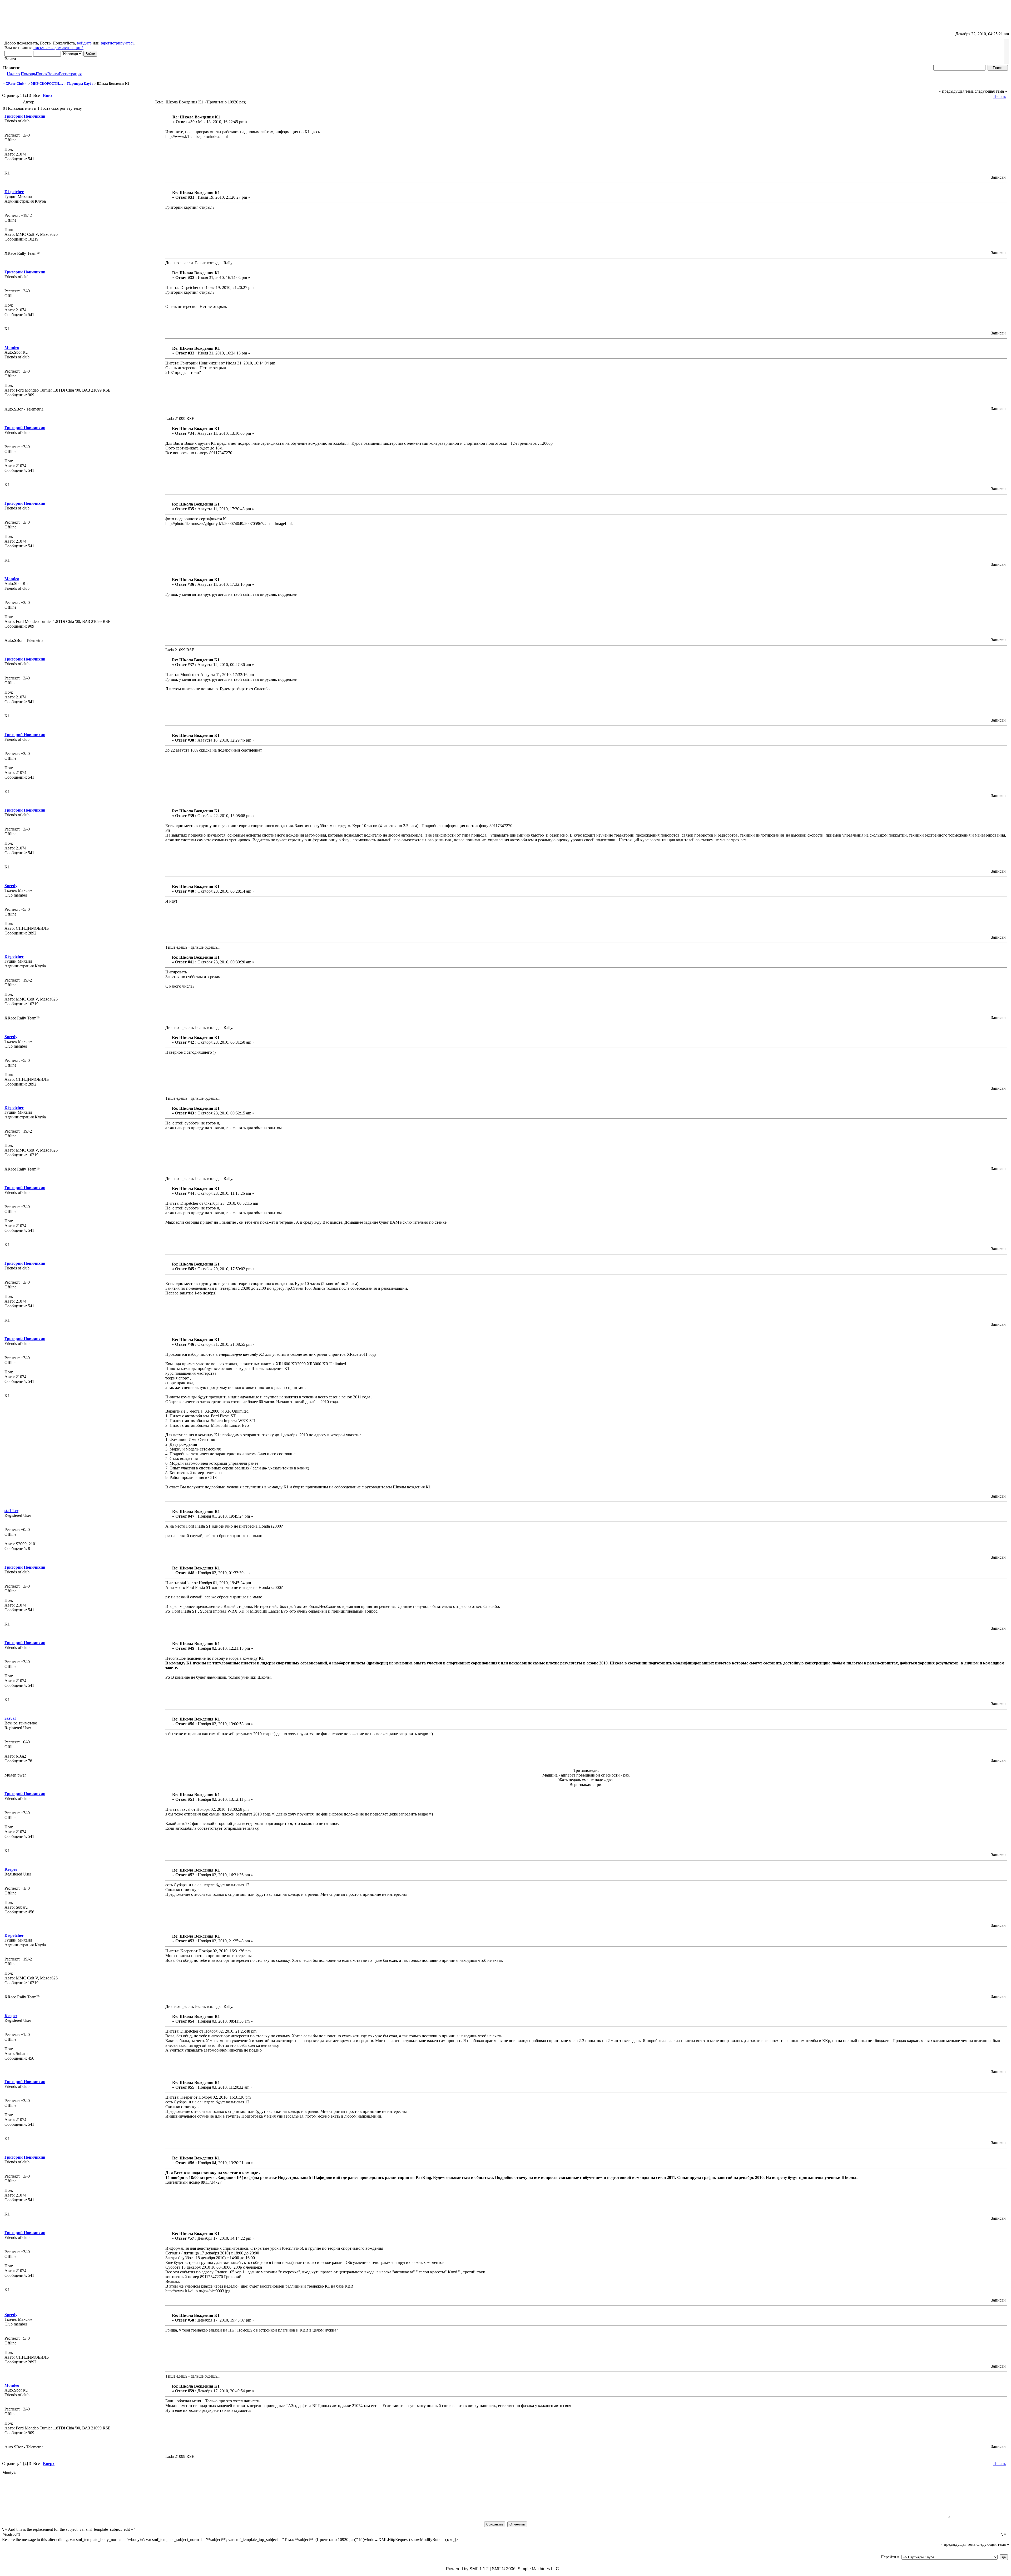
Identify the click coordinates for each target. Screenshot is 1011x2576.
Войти (53, 74)
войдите (84, 43)
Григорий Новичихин (25, 116)
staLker (11, 1511)
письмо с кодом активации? (58, 48)
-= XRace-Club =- (15, 84)
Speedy (11, 886)
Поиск (42, 74)
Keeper (11, 1869)
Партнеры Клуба (80, 84)
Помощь (28, 74)
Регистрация (70, 74)
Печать (1000, 96)
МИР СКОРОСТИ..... (47, 84)
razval (10, 1718)
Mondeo (12, 347)
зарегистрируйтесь (117, 43)
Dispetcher (14, 192)
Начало (13, 74)
